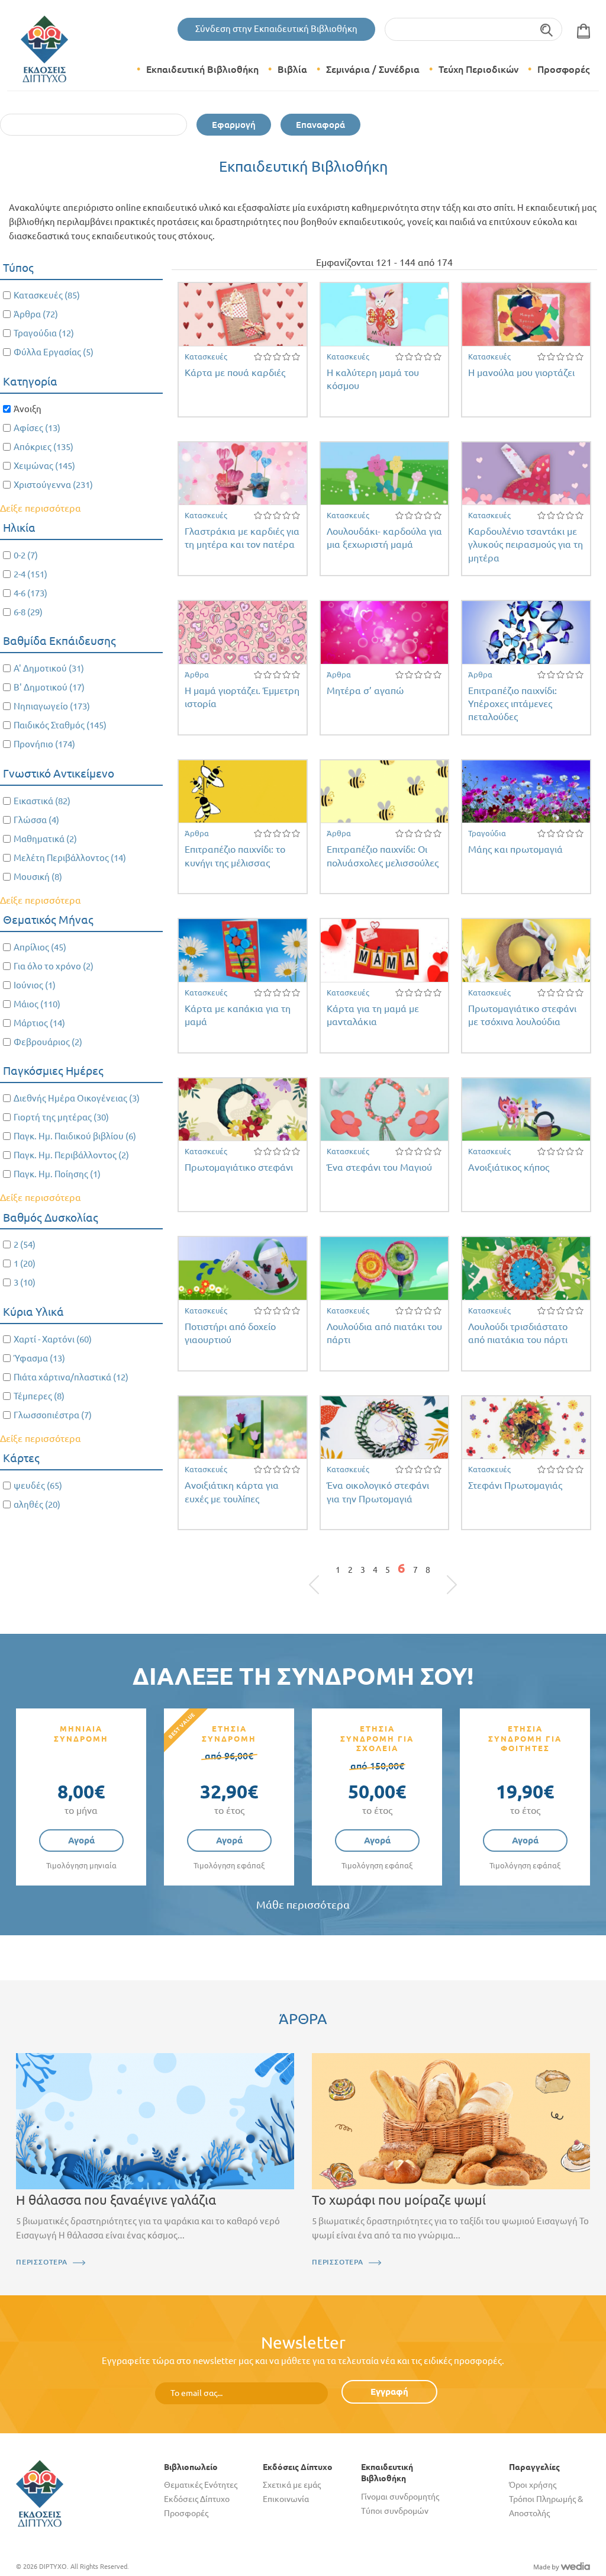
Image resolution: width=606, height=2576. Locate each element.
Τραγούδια (487, 833)
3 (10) (25, 1282)
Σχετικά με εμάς (292, 2485)
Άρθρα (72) (36, 314)
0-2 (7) (26, 555)
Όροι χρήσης (533, 2485)
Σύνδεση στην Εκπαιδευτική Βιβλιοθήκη (276, 29)
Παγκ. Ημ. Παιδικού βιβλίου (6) (75, 1136)
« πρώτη (320, 1573)
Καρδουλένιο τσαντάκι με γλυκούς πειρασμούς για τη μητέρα (526, 545)
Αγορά (81, 1840)
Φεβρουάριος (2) (48, 1042)
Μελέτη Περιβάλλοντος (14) (70, 858)
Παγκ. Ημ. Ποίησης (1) (57, 1174)
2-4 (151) (30, 574)
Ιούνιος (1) (35, 985)
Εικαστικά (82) (42, 801)
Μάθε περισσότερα (303, 1905)
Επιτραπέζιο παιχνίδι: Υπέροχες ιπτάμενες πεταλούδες (512, 704)
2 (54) (25, 1244)
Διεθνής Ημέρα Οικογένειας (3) (77, 1098)
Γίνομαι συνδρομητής (400, 2497)
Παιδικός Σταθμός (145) (60, 725)
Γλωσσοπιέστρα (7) (53, 1415)
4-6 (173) (30, 593)
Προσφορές (563, 69)
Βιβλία (292, 69)
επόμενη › (438, 1573)
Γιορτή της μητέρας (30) (61, 1117)
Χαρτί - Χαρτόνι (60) (53, 1339)
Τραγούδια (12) (44, 333)
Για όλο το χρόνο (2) (54, 966)
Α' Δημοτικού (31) (49, 668)
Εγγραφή (389, 2392)
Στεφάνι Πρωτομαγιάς (515, 1485)
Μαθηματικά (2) (45, 839)
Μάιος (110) (37, 1004)
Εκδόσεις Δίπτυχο (197, 2499)
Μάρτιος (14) (39, 1023)
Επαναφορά (320, 125)
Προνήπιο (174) (44, 744)
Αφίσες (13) (37, 428)
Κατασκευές (206, 356)
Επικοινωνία (286, 2499)
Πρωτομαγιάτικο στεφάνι (239, 1167)
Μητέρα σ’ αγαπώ (365, 690)
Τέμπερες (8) (39, 1396)
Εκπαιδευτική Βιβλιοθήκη (202, 69)
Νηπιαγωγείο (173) (52, 706)
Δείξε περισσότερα (41, 508)
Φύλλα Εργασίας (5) (54, 352)
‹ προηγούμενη (328, 1573)
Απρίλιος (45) (40, 947)
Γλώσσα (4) (36, 820)
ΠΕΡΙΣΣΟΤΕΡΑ (42, 2262)
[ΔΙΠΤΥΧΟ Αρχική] (40, 2493)
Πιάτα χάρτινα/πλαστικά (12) (71, 1377)
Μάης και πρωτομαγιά (515, 849)
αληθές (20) (37, 1504)
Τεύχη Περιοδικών (478, 69)
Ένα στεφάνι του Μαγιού (379, 1167)
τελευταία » (446, 1573)
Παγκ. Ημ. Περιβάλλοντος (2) (71, 1155)
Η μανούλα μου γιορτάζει (521, 372)
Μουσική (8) (38, 877)
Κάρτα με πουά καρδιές (235, 372)
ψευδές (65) (38, 1485)
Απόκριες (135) (43, 447)
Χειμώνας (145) (44, 466)
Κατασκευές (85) (47, 295)
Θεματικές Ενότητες (201, 2485)
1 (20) (25, 1263)
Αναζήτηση (547, 29)
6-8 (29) (28, 612)
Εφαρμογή (234, 125)
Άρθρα (197, 674)
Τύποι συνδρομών (395, 2511)
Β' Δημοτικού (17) (49, 687)
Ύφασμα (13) (39, 1358)
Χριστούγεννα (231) (53, 485)
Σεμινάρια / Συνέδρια (373, 69)
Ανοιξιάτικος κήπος (509, 1167)
